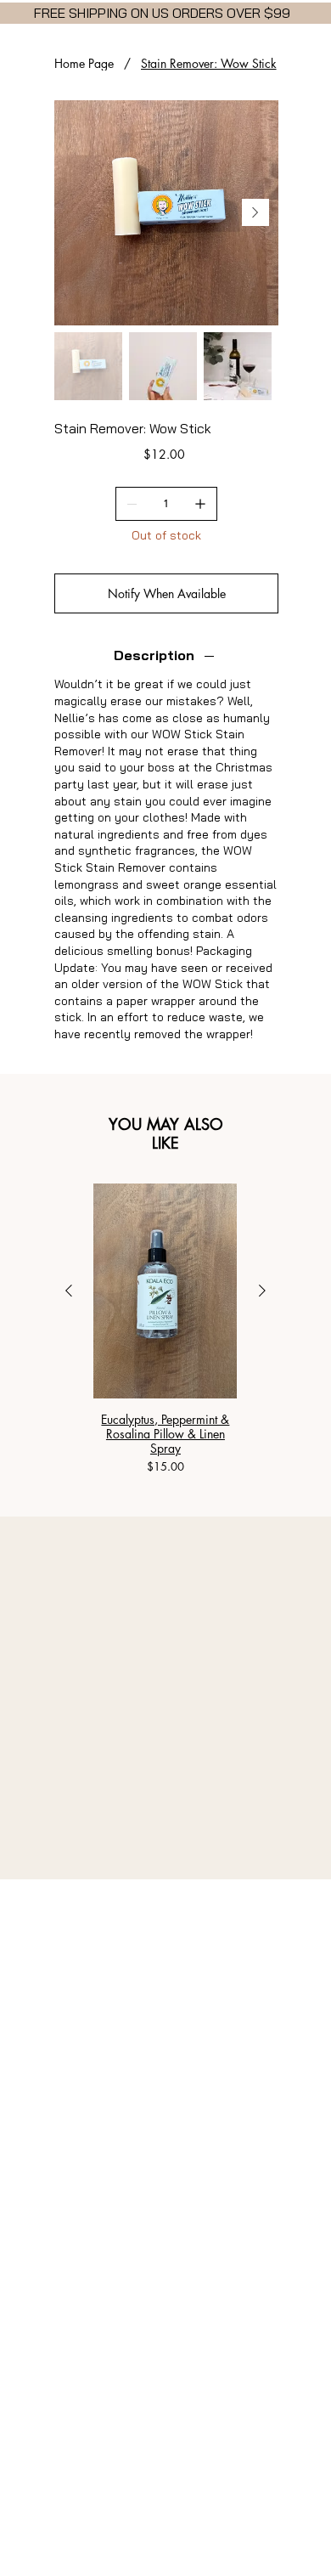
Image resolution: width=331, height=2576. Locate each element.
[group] (165, 1330)
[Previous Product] (69, 1291)
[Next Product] (262, 1291)
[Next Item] (255, 212)
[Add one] (200, 504)
